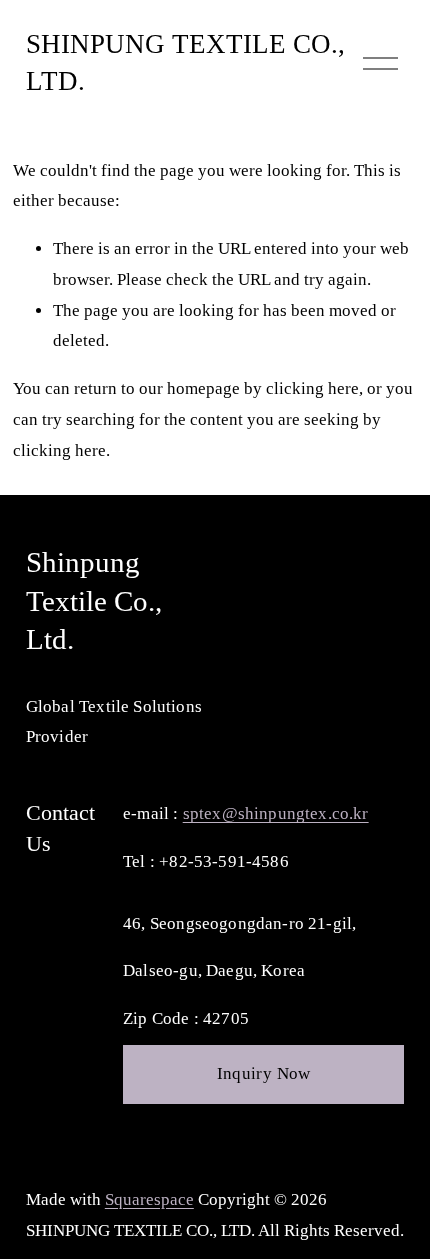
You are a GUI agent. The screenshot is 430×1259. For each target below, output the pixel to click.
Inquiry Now (264, 1073)
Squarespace (149, 1199)
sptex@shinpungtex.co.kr (276, 813)
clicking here (312, 388)
